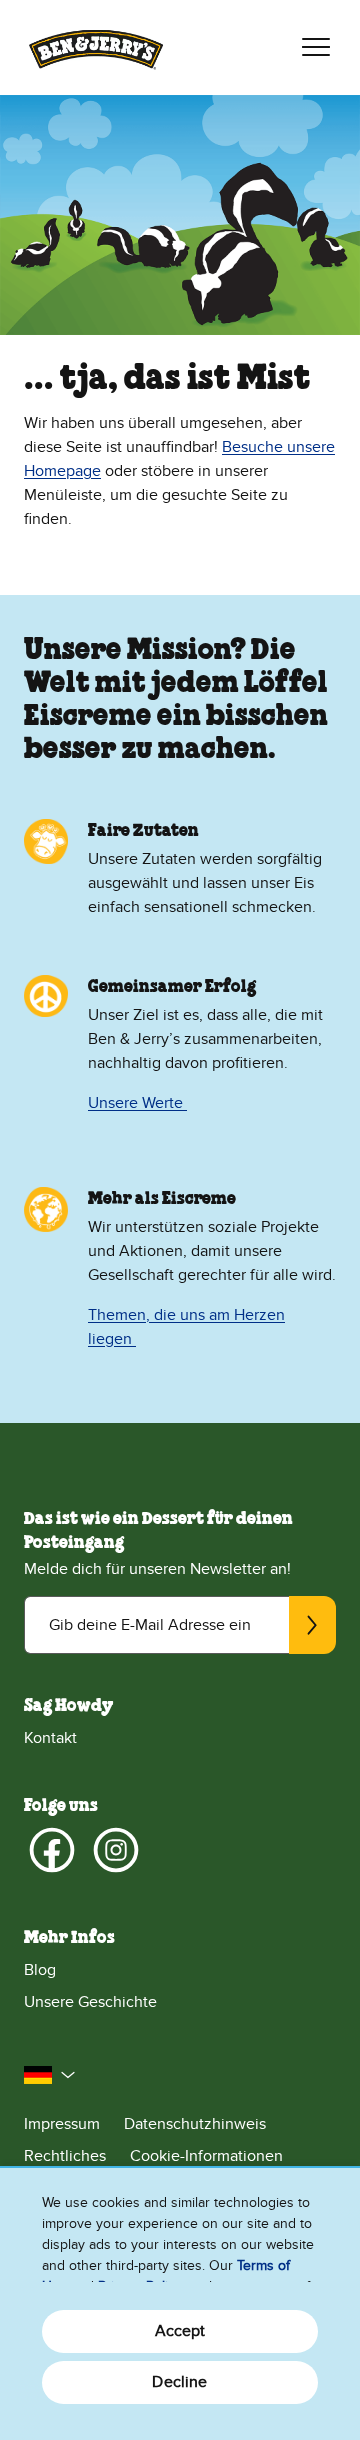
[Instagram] (116, 1850)
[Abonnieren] (312, 1625)
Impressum (62, 2124)
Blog (40, 1970)
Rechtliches (65, 2156)
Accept (180, 2331)
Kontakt (50, 1738)
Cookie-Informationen (206, 2156)
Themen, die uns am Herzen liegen (186, 1327)
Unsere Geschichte (90, 2002)
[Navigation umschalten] (316, 47)
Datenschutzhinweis (195, 2124)
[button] (50, 2075)
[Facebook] (52, 1850)
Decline (179, 2382)
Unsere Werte (137, 1103)
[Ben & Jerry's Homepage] (96, 47)
